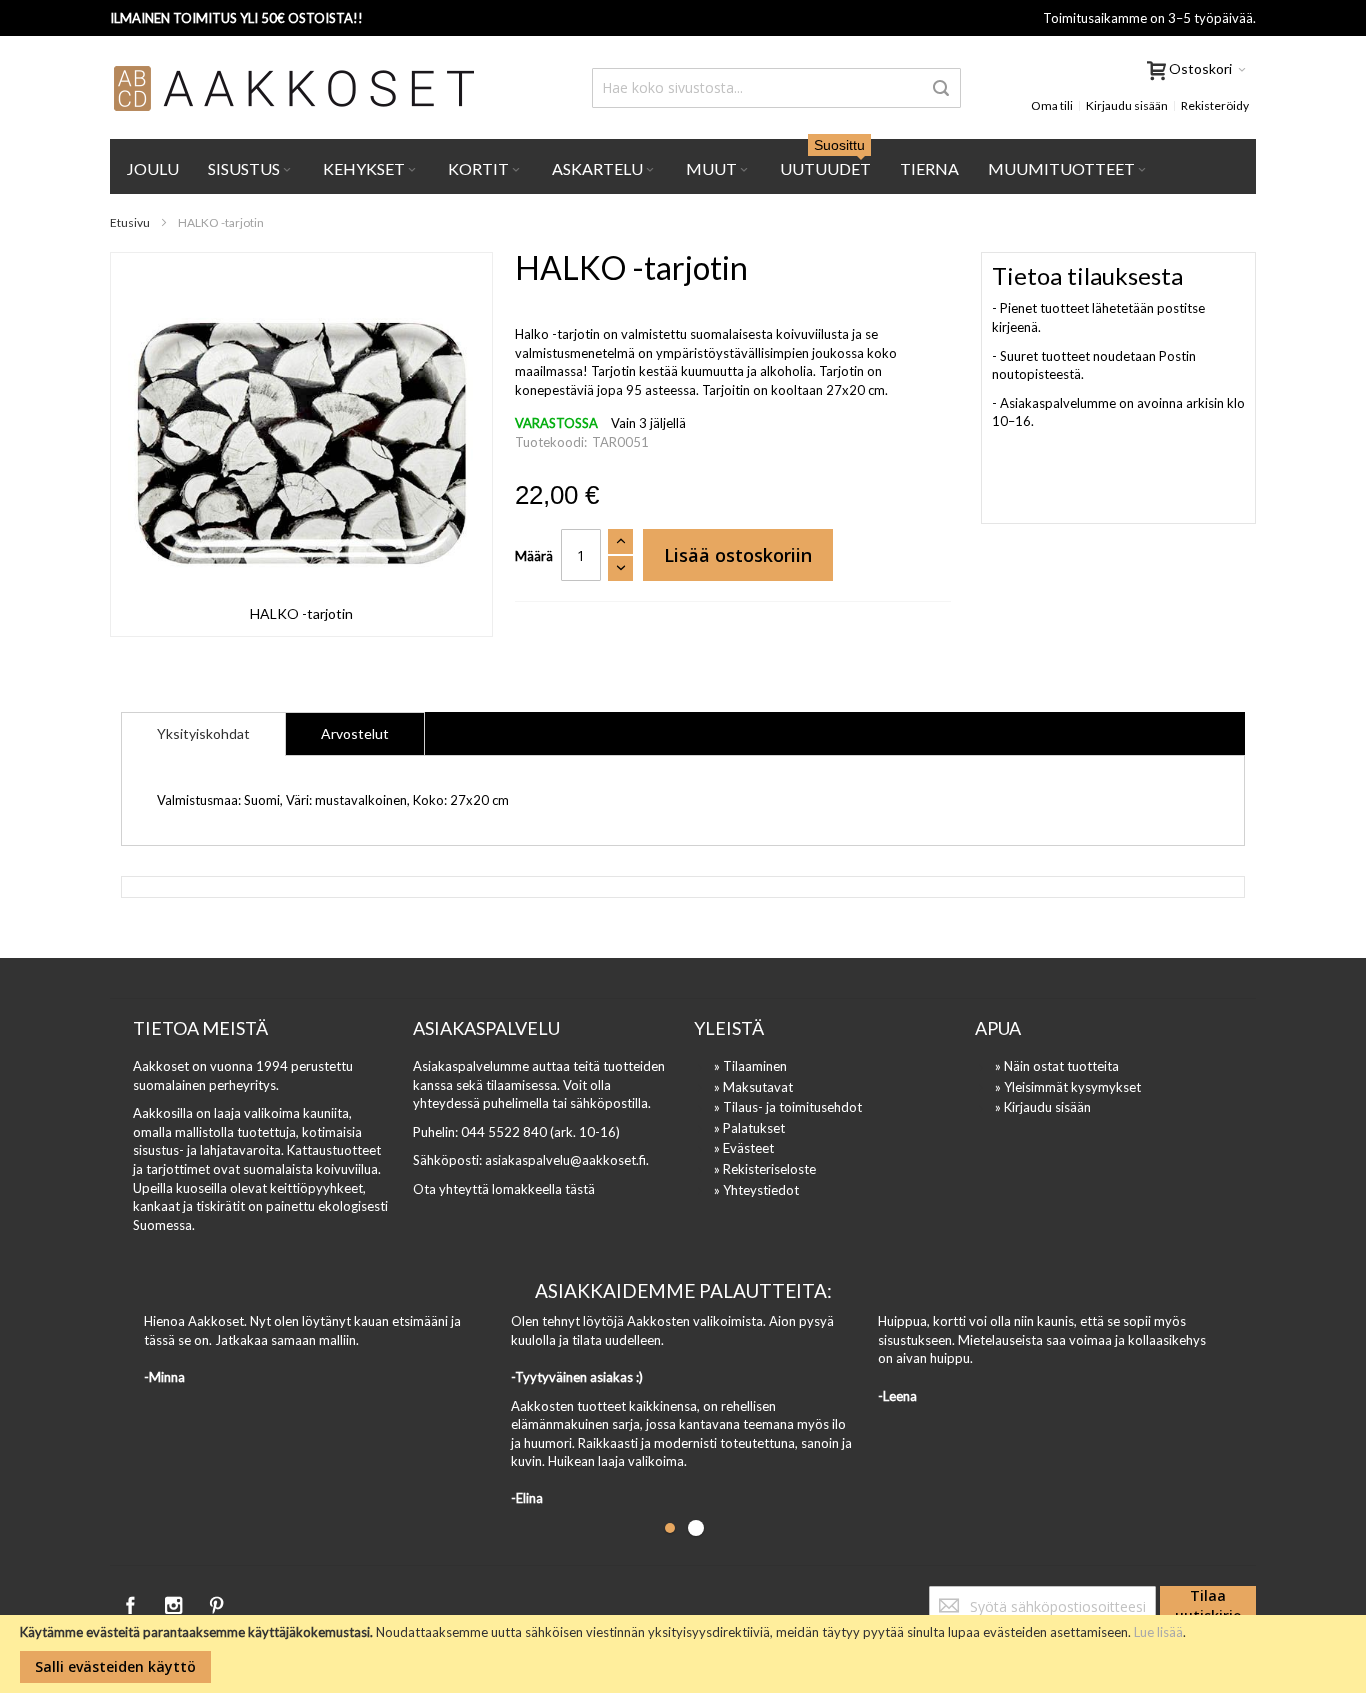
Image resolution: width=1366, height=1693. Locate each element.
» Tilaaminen (750, 1066)
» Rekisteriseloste (765, 1169)
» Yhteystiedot (756, 1190)
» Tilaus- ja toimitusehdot (788, 1107)
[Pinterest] (216, 1602)
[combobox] (776, 88)
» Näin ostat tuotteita (1057, 1066)
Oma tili (1052, 105)
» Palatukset (749, 1128)
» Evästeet (744, 1148)
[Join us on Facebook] (131, 1602)
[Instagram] (174, 1602)
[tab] (203, 734)
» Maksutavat (753, 1087)
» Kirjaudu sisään (1043, 1107)
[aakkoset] (295, 88)
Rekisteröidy (1215, 105)
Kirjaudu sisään (1127, 105)
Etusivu (130, 222)
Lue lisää (1158, 1632)
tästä (580, 1189)
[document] (683, 1654)
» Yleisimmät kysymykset (1068, 1087)
